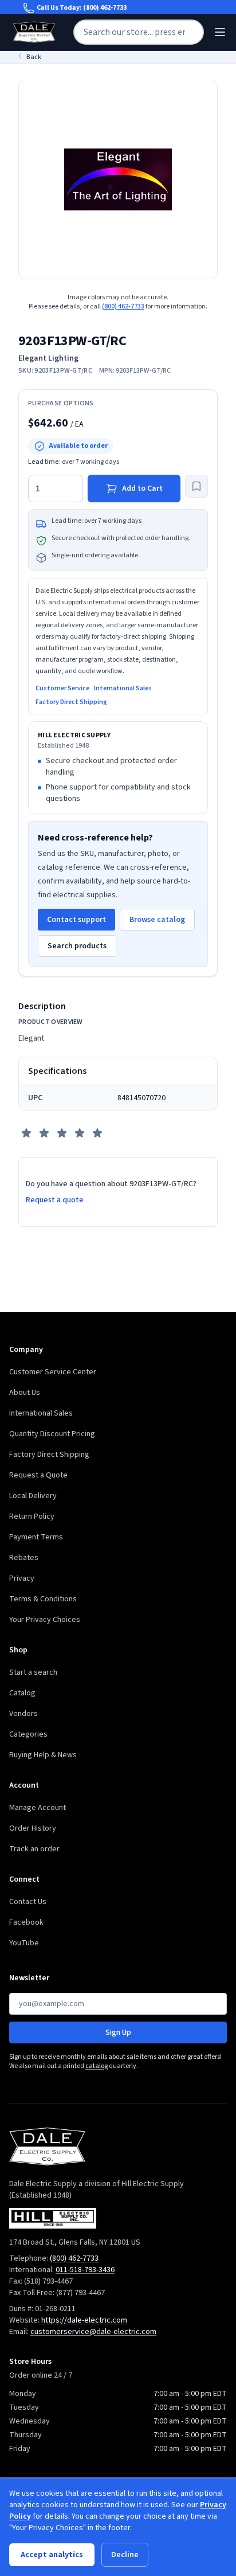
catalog (97, 2066)
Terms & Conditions (43, 1599)
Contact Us (28, 1902)
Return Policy (32, 1516)
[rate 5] (97, 1133)
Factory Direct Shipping (71, 702)
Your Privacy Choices (45, 1620)
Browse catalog (157, 920)
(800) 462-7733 (105, 8)
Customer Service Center (53, 1372)
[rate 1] (26, 1133)
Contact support (76, 920)
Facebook (26, 1922)
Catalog (22, 1693)
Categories (28, 1734)
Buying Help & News (43, 1755)
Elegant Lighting (48, 358)
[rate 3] (62, 1133)
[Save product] (196, 486)
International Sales (123, 689)
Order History (33, 1828)
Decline (125, 2555)
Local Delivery (33, 1496)
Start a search (33, 1672)
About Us (25, 1393)
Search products (77, 946)
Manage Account (38, 1808)
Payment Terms (36, 1537)
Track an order (34, 1849)
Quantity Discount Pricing (52, 1434)
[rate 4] (80, 1133)
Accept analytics (52, 2555)
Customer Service (62, 689)
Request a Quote (38, 1475)
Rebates (24, 1558)
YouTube (24, 1943)
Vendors (23, 1714)
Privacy (22, 1578)
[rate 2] (44, 1133)
